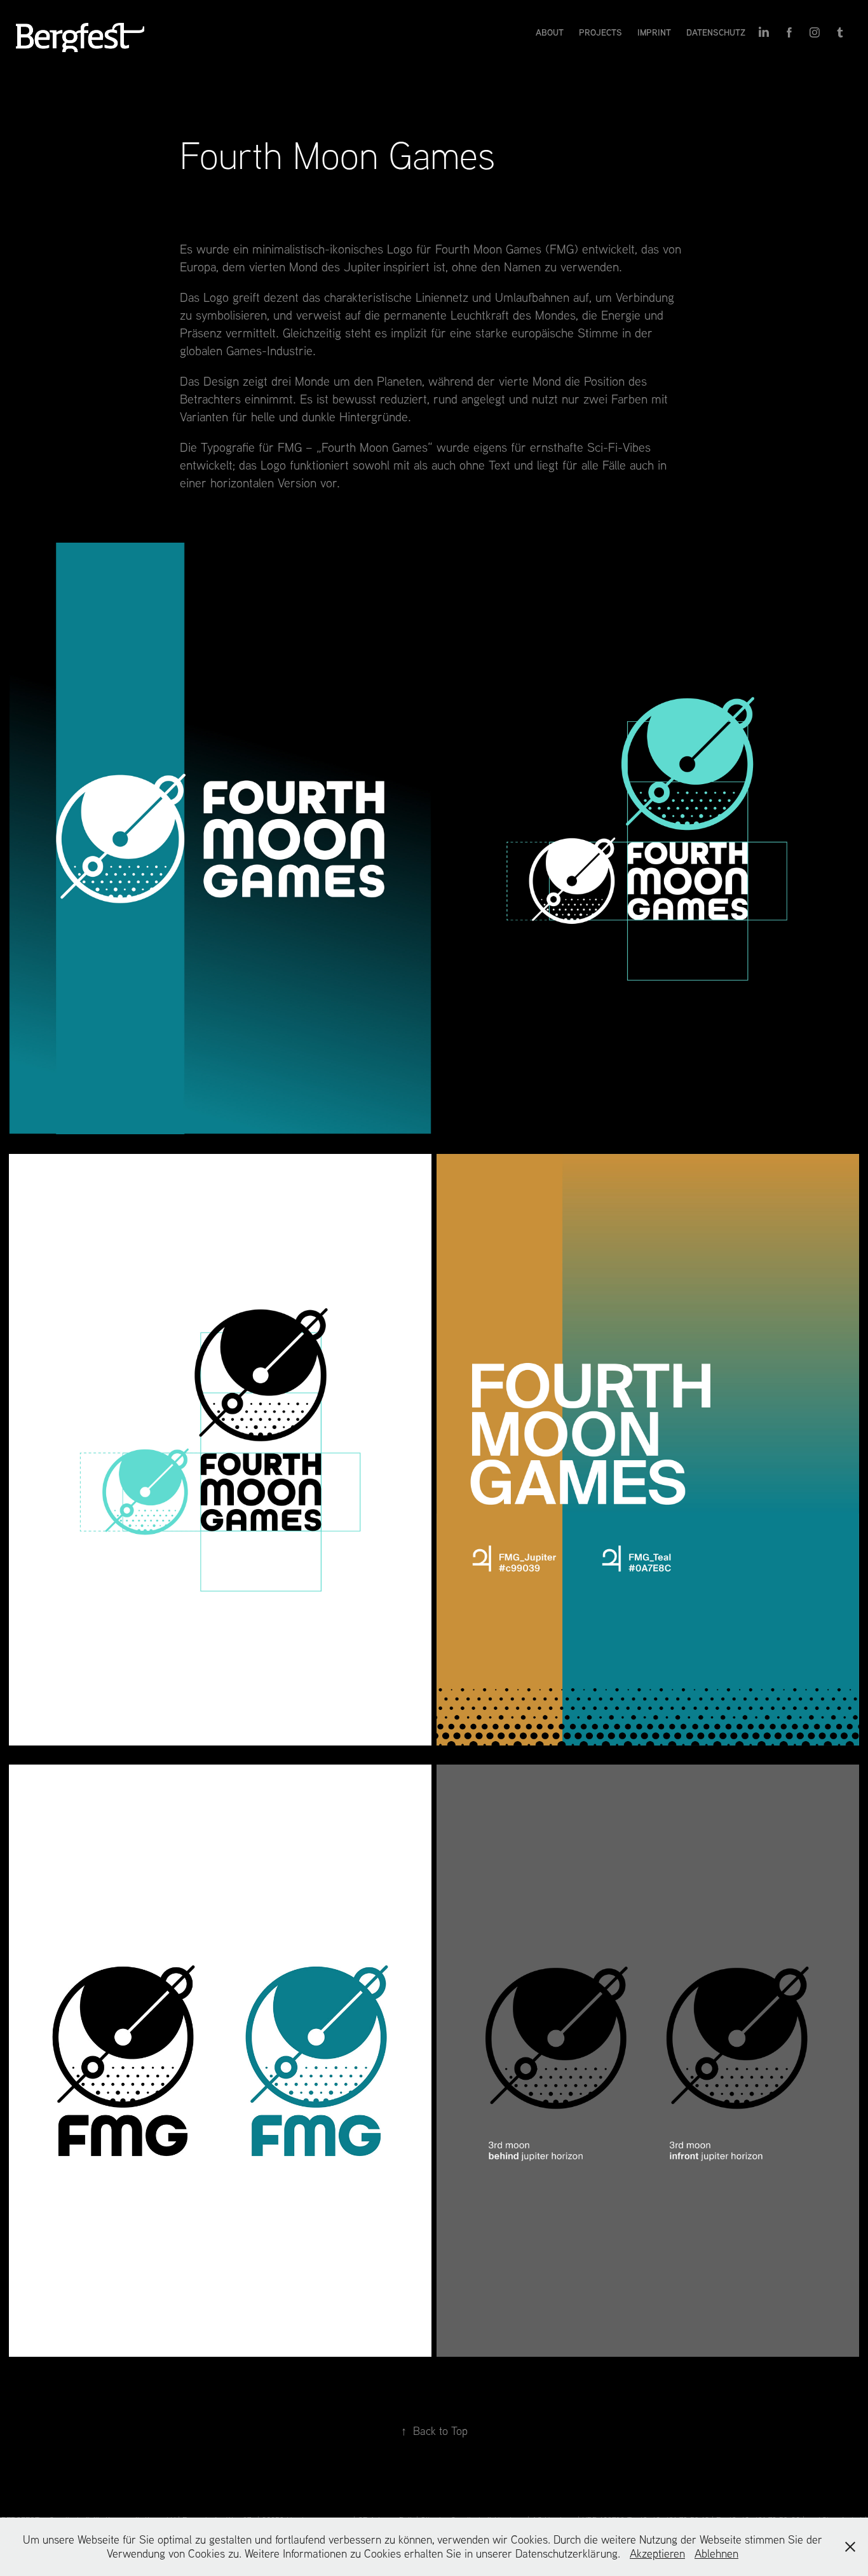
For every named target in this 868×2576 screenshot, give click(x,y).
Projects (600, 32)
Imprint (654, 32)
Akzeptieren (657, 2553)
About (550, 32)
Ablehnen (716, 2553)
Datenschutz (716, 32)
